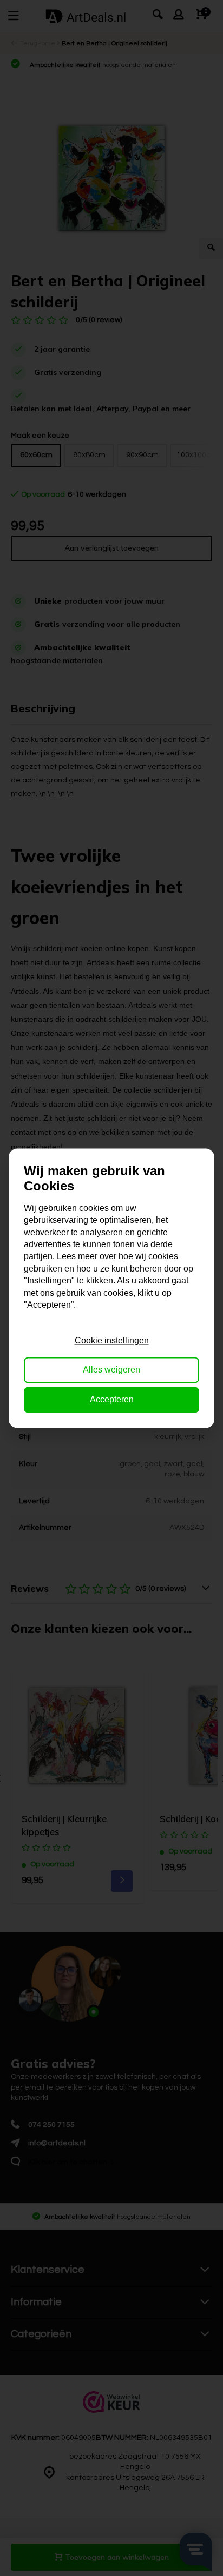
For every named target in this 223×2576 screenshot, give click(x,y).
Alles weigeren (111, 1370)
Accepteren (112, 1399)
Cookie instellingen (112, 1340)
